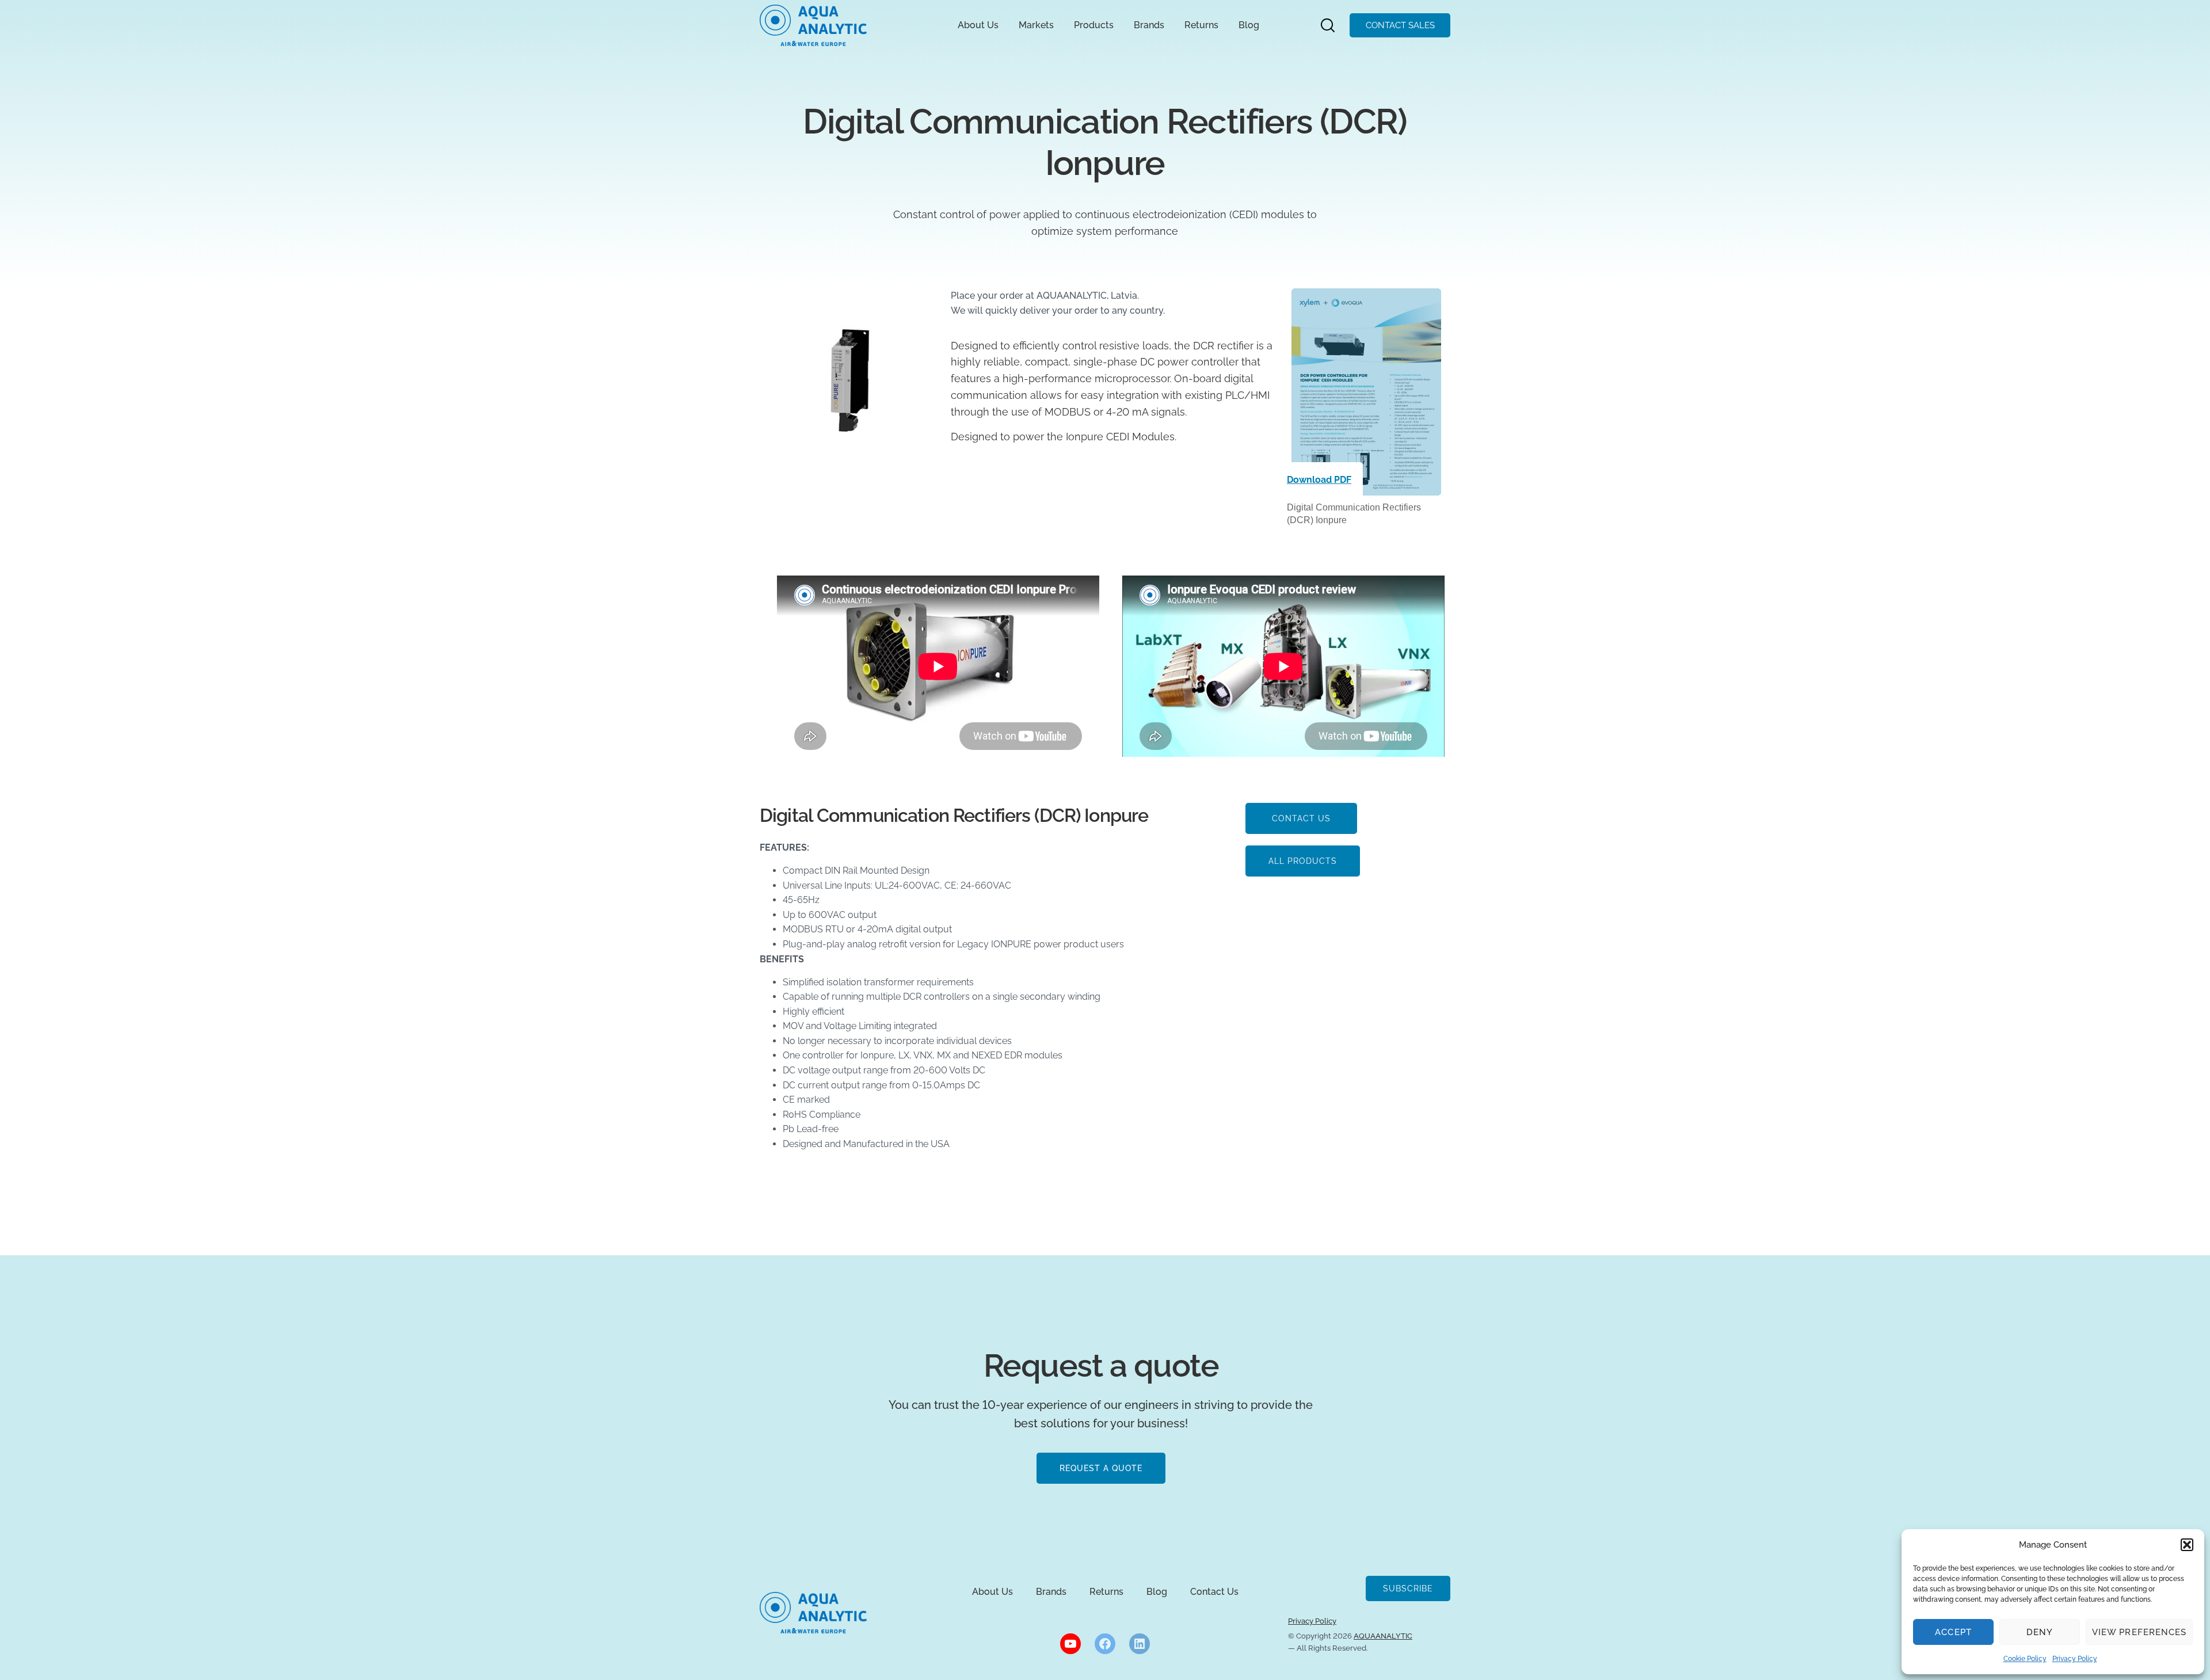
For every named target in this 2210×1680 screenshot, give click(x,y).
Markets (1036, 25)
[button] (2187, 1545)
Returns (1201, 25)
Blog (1249, 25)
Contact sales (1400, 25)
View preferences (2139, 1632)
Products (1094, 25)
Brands (1149, 25)
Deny (2040, 1632)
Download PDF (1319, 480)
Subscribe (1408, 1588)
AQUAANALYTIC (1383, 1636)
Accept (1953, 1632)
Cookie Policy (2025, 1659)
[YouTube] (1070, 1644)
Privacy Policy (2075, 1659)
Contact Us (1214, 1592)
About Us (978, 25)
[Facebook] (1105, 1644)
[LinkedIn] (1140, 1644)
